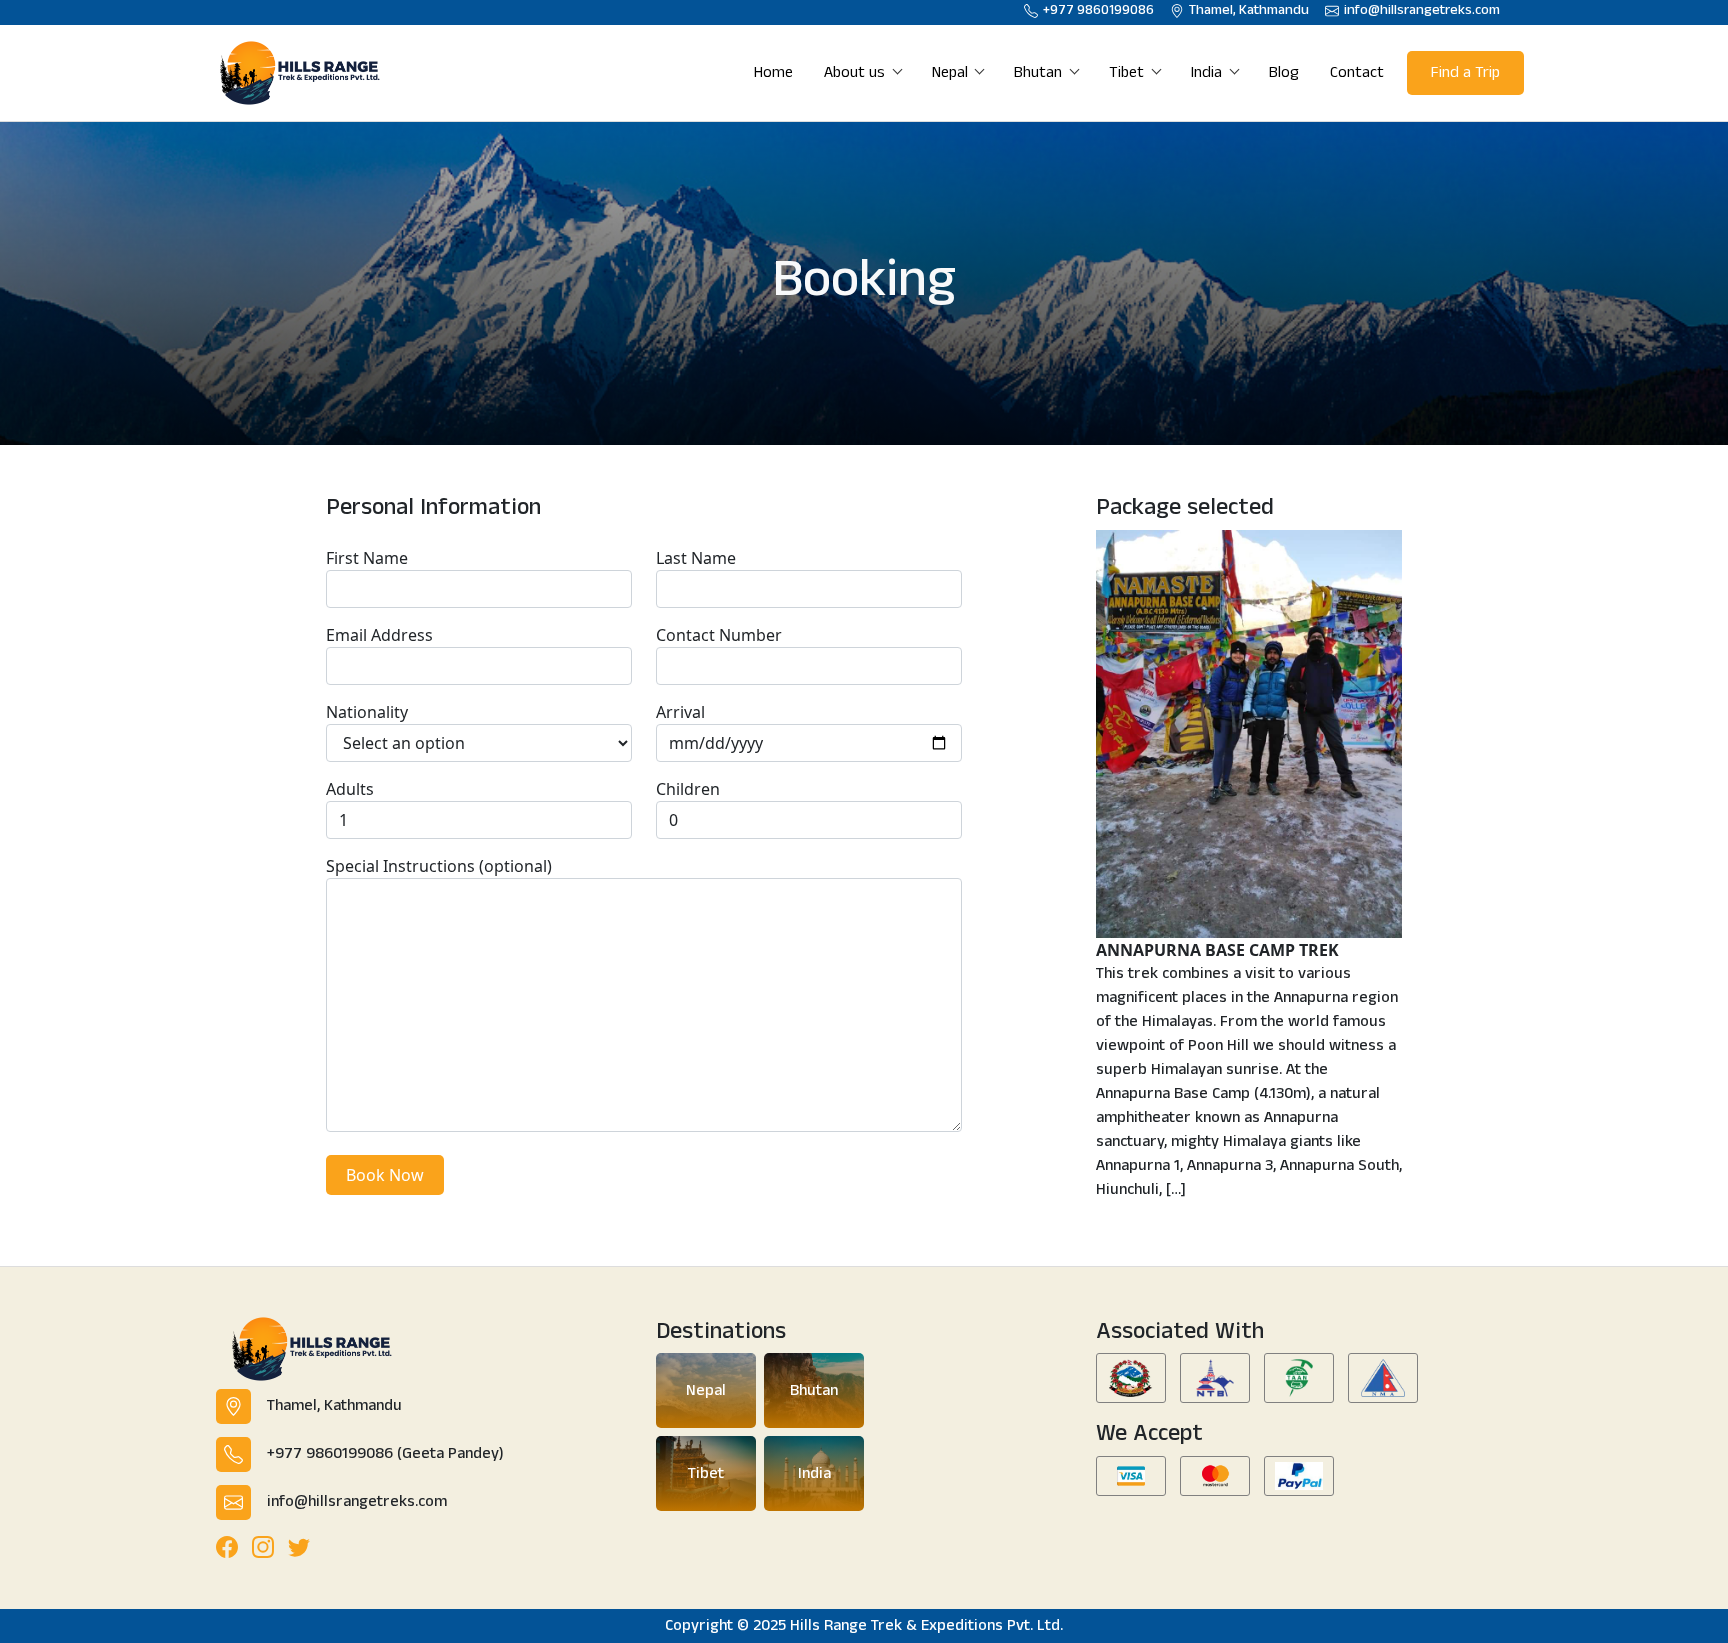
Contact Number (719, 635)
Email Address (379, 635)
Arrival (680, 712)
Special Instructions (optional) (439, 866)
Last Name (696, 558)
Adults (350, 789)
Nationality (367, 712)
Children (688, 789)
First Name (367, 558)
